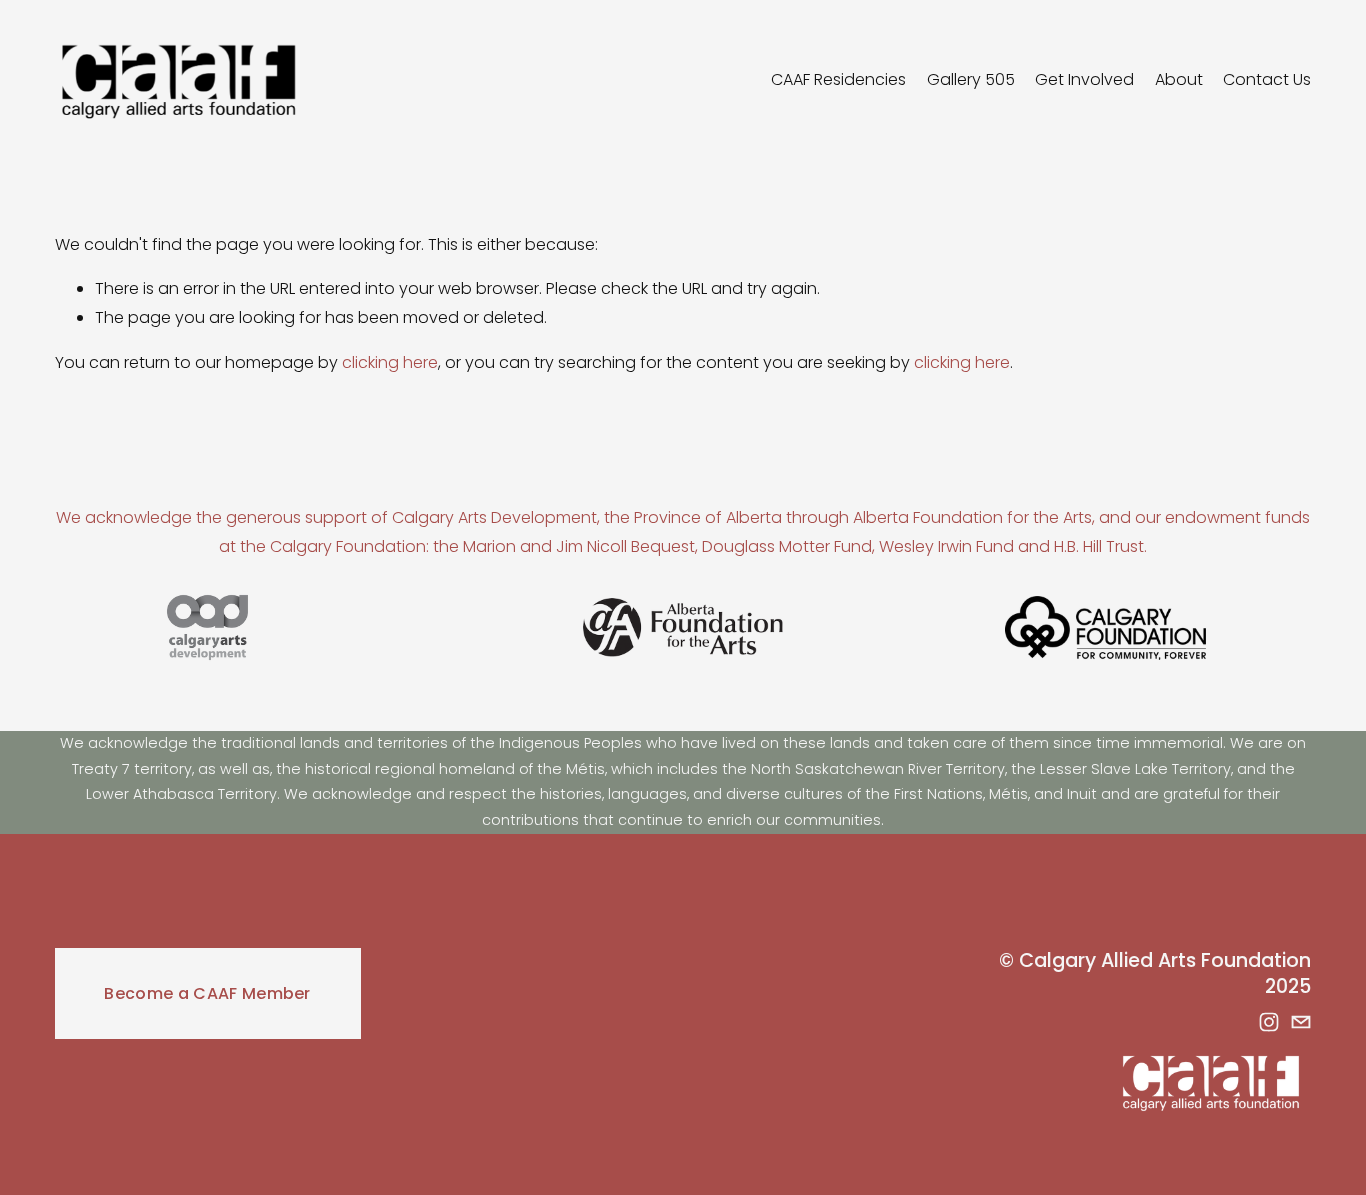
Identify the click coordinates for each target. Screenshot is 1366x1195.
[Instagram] (1269, 1022)
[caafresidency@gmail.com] (1301, 1022)
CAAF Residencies (838, 79)
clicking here (390, 362)
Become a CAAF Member (207, 993)
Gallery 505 (971, 79)
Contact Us (1267, 79)
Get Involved (1084, 79)
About (1179, 79)
